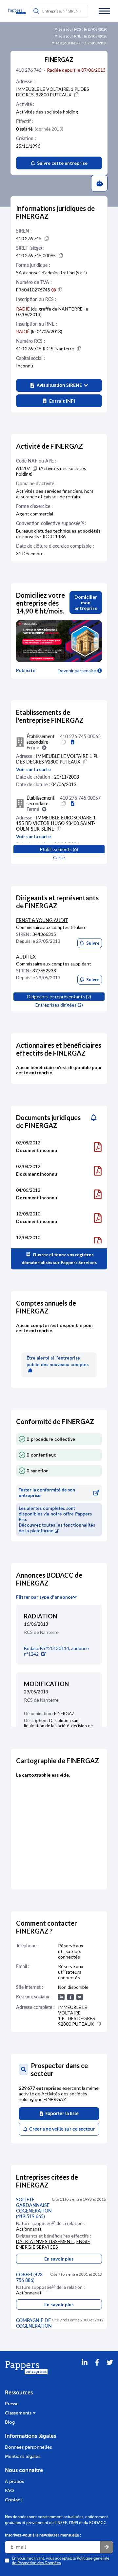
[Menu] (104, 11)
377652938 (44, 971)
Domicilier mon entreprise (86, 602)
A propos (14, 2481)
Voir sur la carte (33, 769)
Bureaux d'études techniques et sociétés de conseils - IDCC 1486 (58, 534)
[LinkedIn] (85, 2371)
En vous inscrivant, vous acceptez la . (61, 2561)
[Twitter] (110, 2371)
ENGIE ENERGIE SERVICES (53, 2244)
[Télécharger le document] (98, 1147)
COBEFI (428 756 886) (29, 2277)
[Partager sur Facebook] (97, 2371)
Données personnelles (28, 2447)
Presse (12, 2404)
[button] (59, 385)
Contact (13, 2500)
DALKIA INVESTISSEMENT (45, 2241)
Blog (10, 2422)
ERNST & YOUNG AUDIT (42, 920)
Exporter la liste (61, 2114)
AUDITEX (26, 957)
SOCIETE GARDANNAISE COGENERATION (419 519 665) (34, 2208)
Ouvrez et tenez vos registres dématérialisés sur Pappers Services (59, 1259)
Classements (19, 2413)
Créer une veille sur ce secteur (61, 2129)
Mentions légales (23, 2456)
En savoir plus (59, 2259)
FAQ (10, 2491)
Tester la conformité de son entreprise (47, 1493)
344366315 (44, 934)
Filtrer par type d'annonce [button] (44, 1597)
